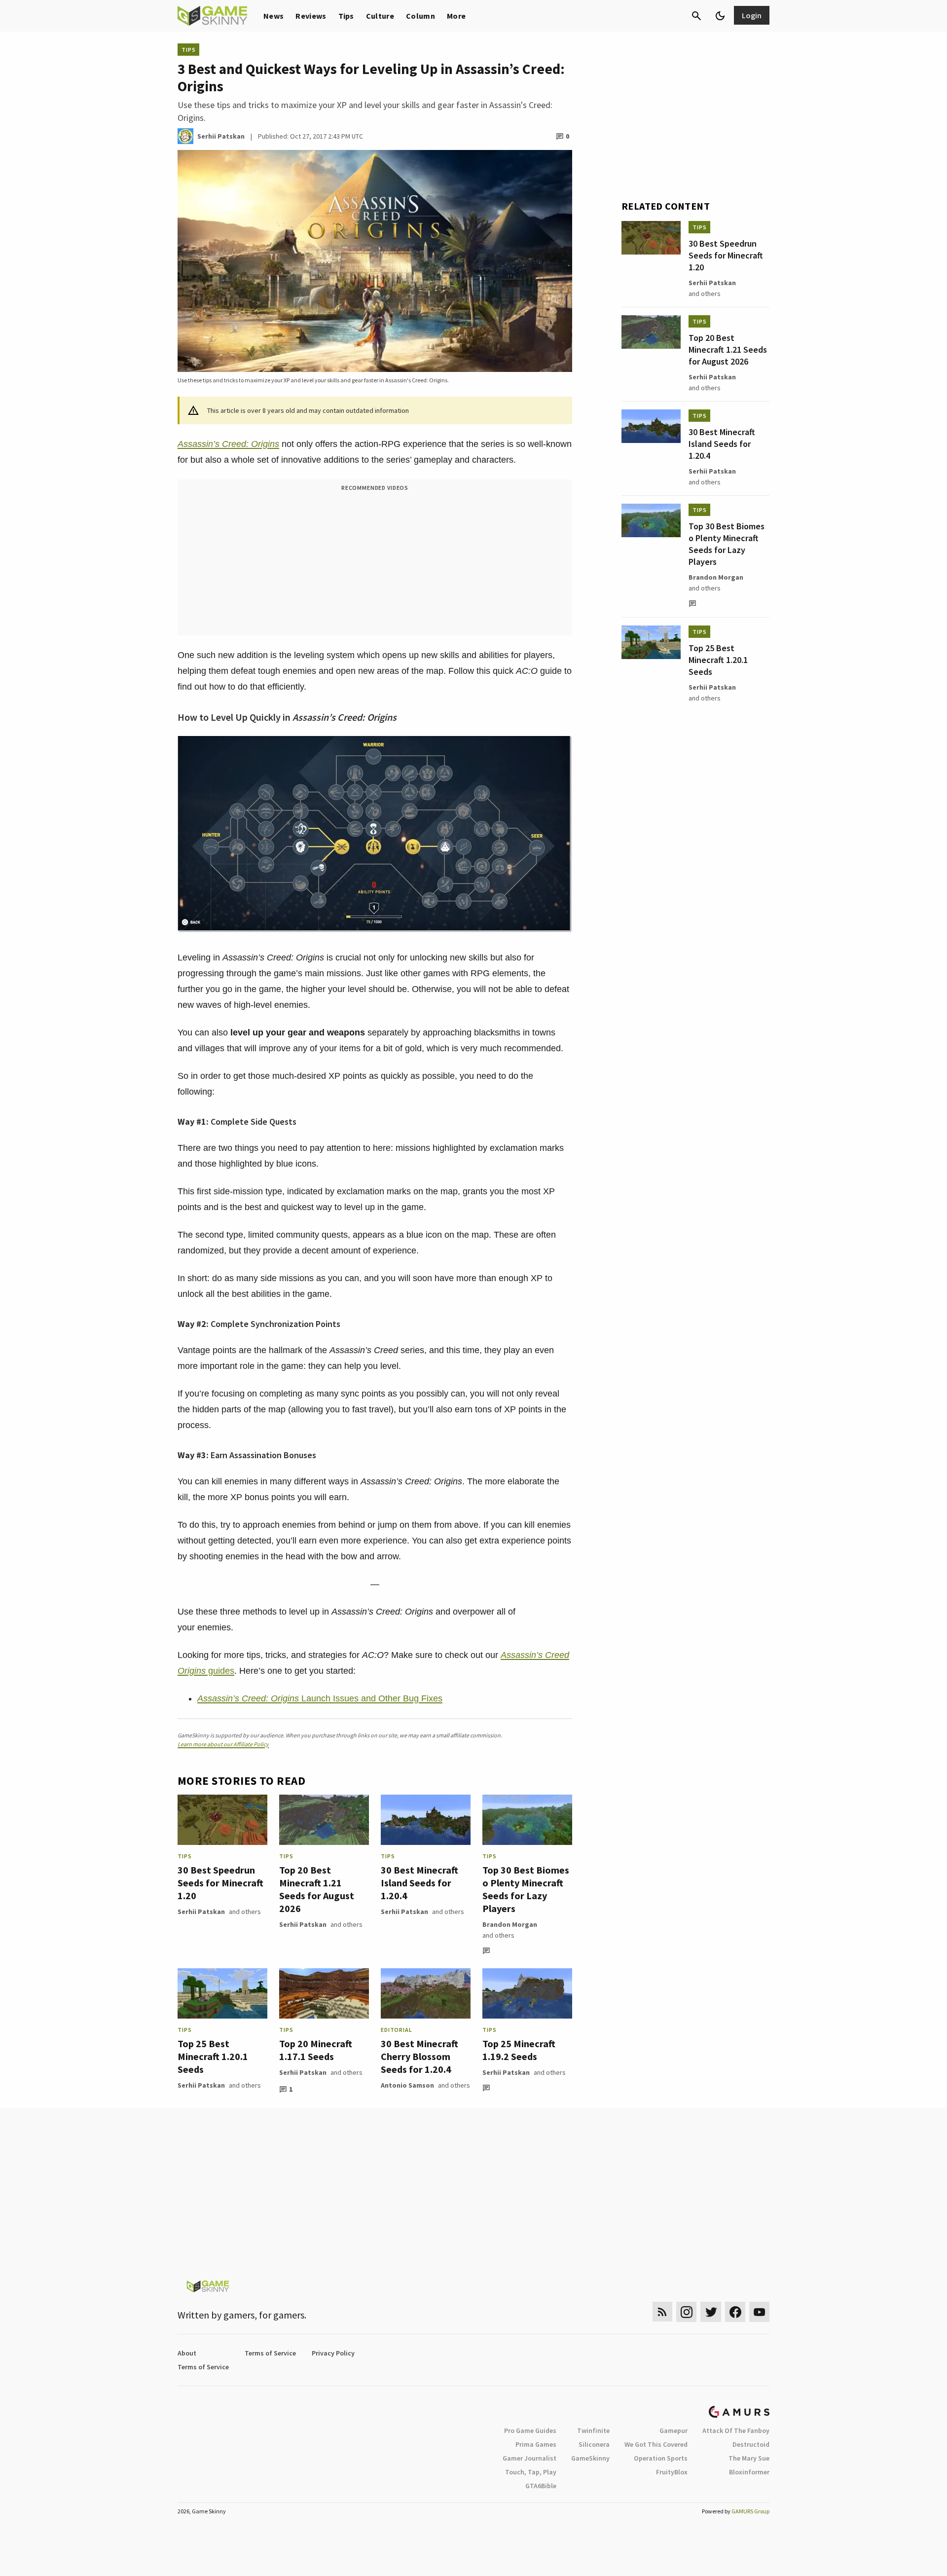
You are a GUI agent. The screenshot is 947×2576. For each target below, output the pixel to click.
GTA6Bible (541, 2486)
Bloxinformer (749, 2472)
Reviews (311, 16)
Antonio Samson (407, 2085)
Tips (346, 16)
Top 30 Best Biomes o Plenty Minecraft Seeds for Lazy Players (526, 1889)
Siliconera (594, 2444)
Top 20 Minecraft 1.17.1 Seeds (316, 2050)
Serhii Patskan (201, 1912)
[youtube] (760, 2312)
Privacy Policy (333, 2353)
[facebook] (735, 2312)
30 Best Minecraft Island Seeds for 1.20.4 (419, 1883)
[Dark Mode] (720, 16)
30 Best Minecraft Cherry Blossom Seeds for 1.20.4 (419, 2056)
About (187, 2353)
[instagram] (686, 2312)
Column (420, 16)
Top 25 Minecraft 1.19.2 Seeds (519, 2050)
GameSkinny (590, 2458)
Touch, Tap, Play (531, 2472)
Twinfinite (593, 2430)
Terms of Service (270, 2353)
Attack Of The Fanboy (736, 2430)
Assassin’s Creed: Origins (228, 444)
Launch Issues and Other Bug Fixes (320, 1698)
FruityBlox (672, 2472)
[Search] (696, 16)
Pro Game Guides (530, 2430)
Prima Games (536, 2444)
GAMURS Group (750, 2511)
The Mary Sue (749, 2458)
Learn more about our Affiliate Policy (223, 1744)
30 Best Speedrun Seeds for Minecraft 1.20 (220, 1883)
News (273, 16)
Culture (380, 16)
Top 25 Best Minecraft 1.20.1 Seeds (213, 2056)
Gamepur (674, 2430)
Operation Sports (661, 2458)
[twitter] (711, 2312)
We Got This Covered (656, 2444)
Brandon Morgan (510, 1924)
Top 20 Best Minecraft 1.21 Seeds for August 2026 (317, 1889)
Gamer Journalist (529, 2458)
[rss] (662, 2312)
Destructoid (751, 2444)
